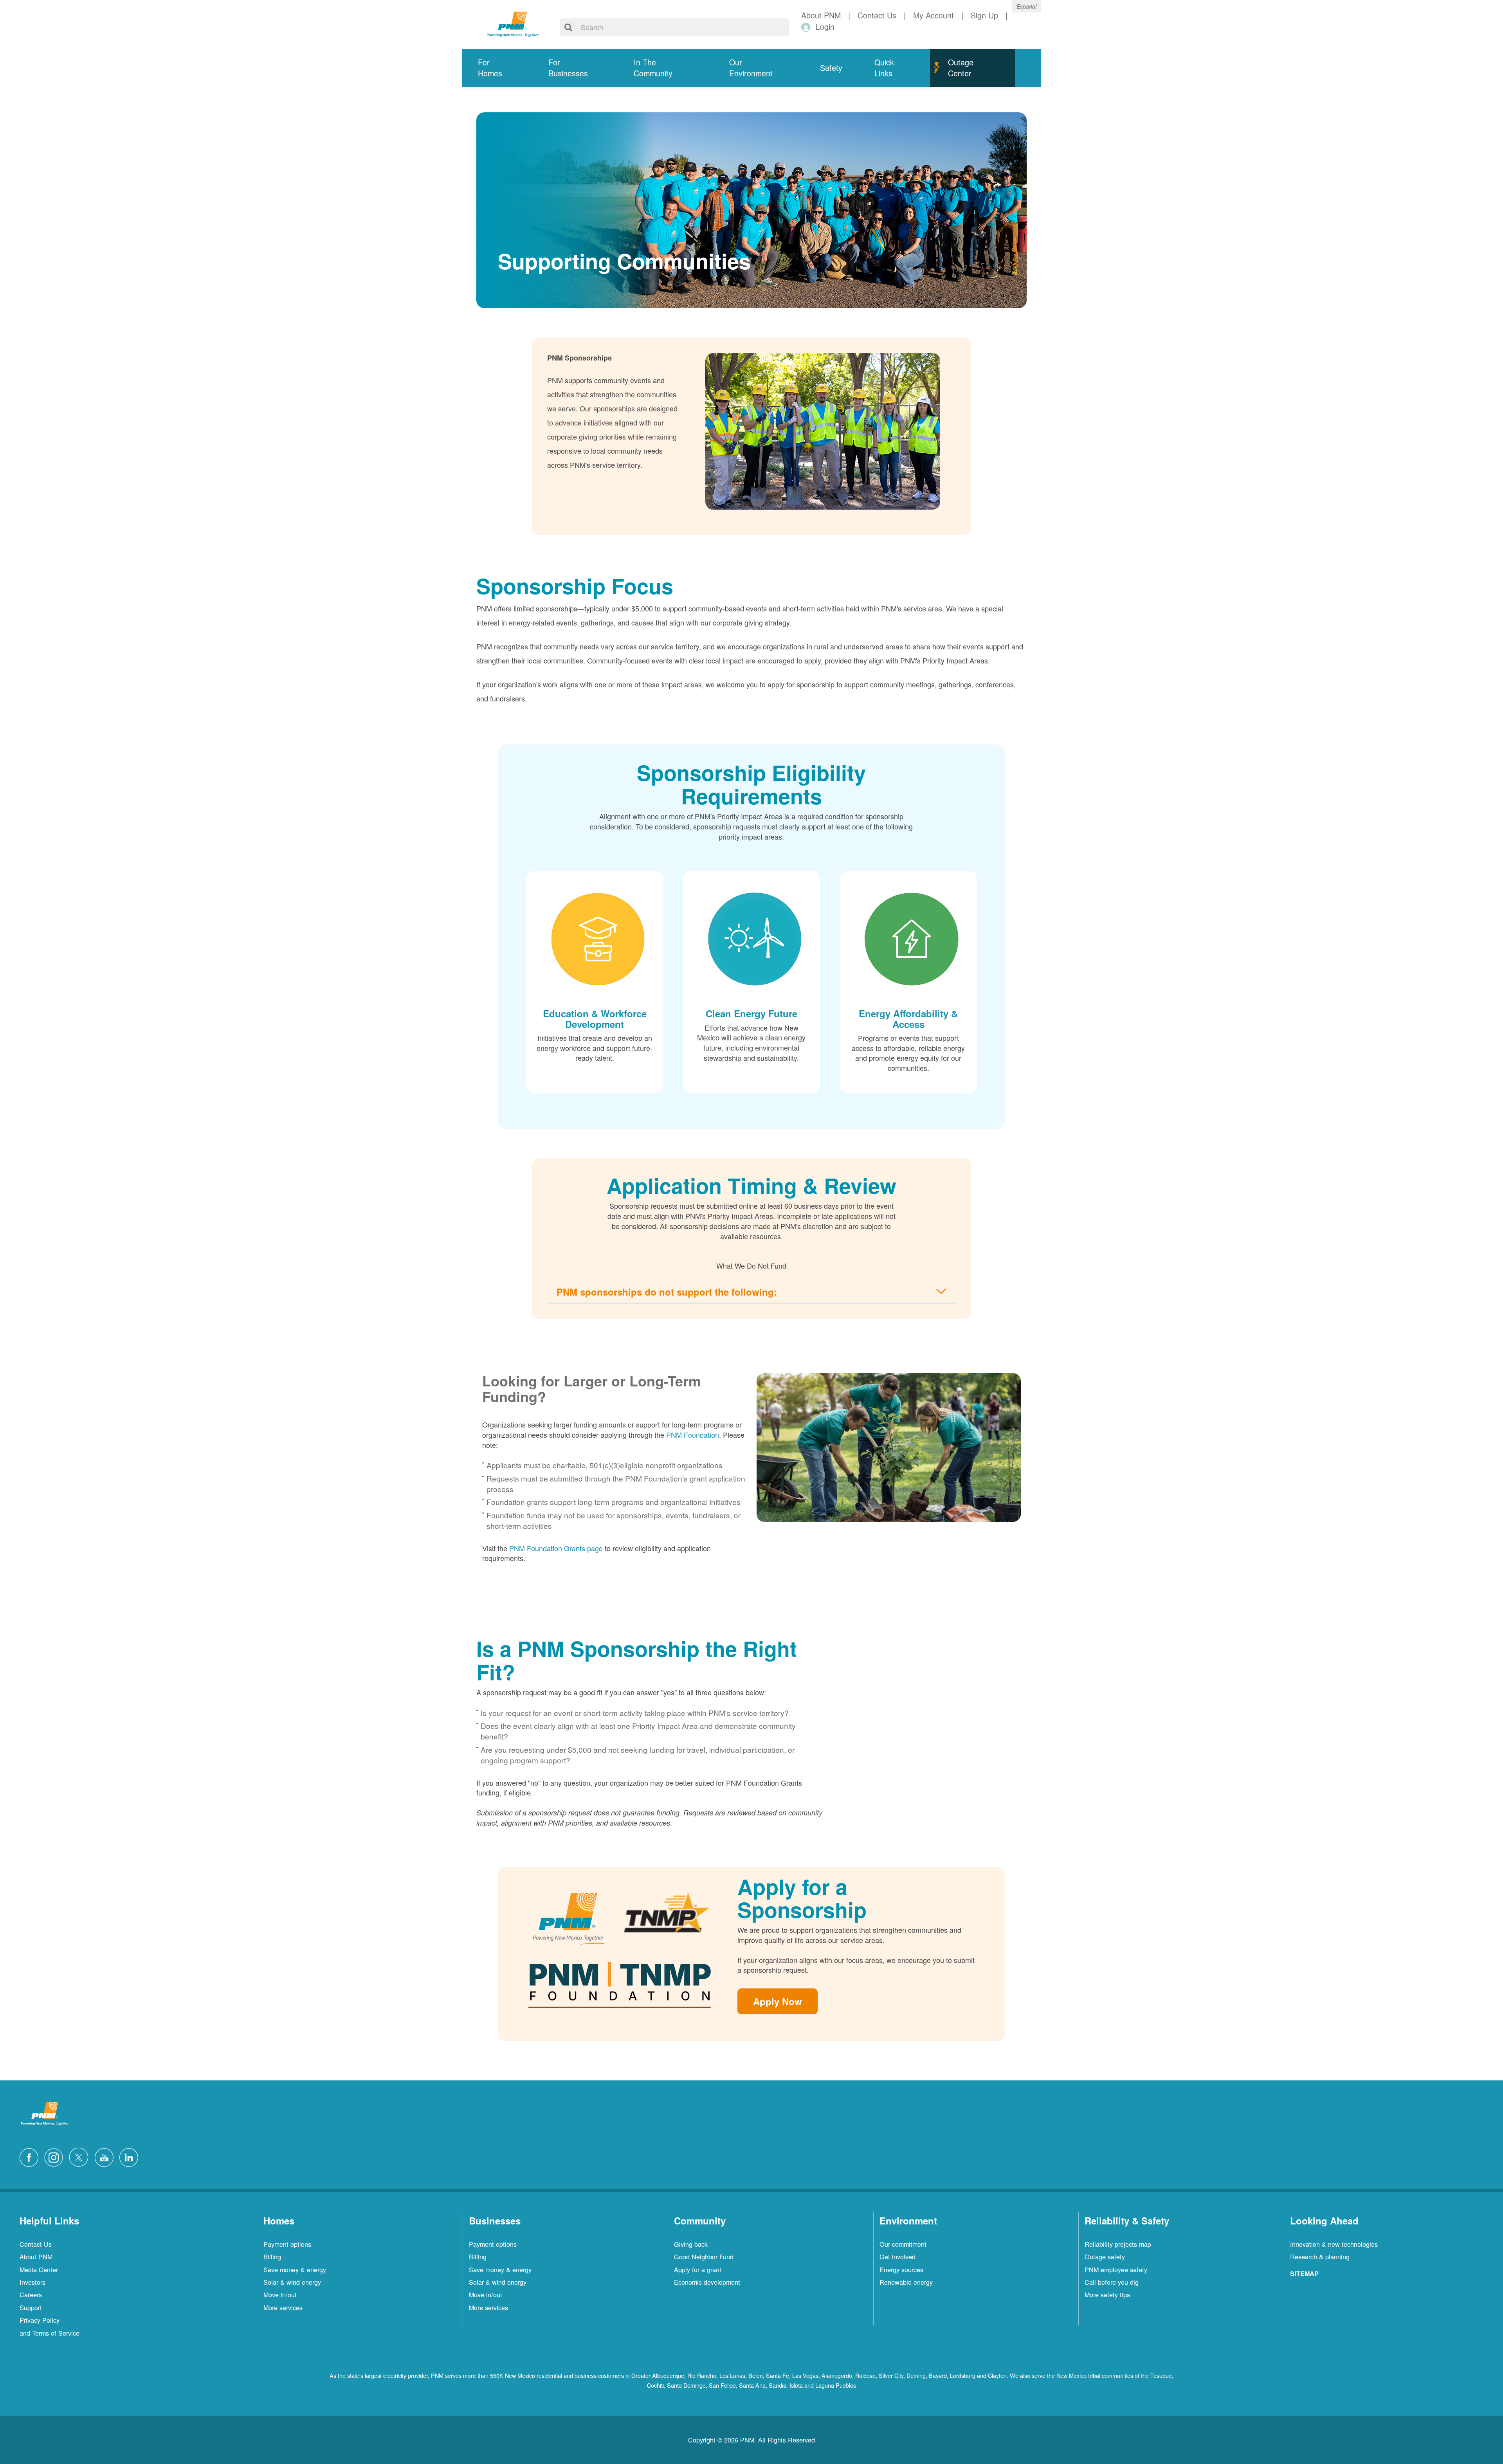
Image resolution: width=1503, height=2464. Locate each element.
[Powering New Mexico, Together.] (513, 23)
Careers (31, 2295)
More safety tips (1107, 2295)
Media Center (39, 2269)
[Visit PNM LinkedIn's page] (131, 2156)
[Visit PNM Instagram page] (56, 2156)
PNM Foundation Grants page (556, 1548)
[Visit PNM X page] (81, 2156)
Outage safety (1105, 2257)
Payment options (287, 2244)
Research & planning (1320, 2257)
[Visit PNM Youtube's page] (106, 2156)
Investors (32, 2282)
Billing (272, 2257)
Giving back (691, 2244)
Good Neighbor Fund (704, 2257)
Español (1026, 6)
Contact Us (36, 2244)
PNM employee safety (1116, 2269)
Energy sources (901, 2269)
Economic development (707, 2282)
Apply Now (778, 2001)
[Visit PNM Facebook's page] (31, 2156)
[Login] (807, 27)
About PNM (36, 2257)
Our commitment (903, 2244)
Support (31, 2307)
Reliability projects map (1118, 2244)
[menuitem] (497, 68)
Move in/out (280, 2295)
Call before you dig (1112, 2282)
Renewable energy (906, 2282)
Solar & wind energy (292, 2282)
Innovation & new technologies (1334, 2244)
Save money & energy (295, 2269)
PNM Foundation (693, 1435)
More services (283, 2307)
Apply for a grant (698, 2269)
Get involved (897, 2257)
